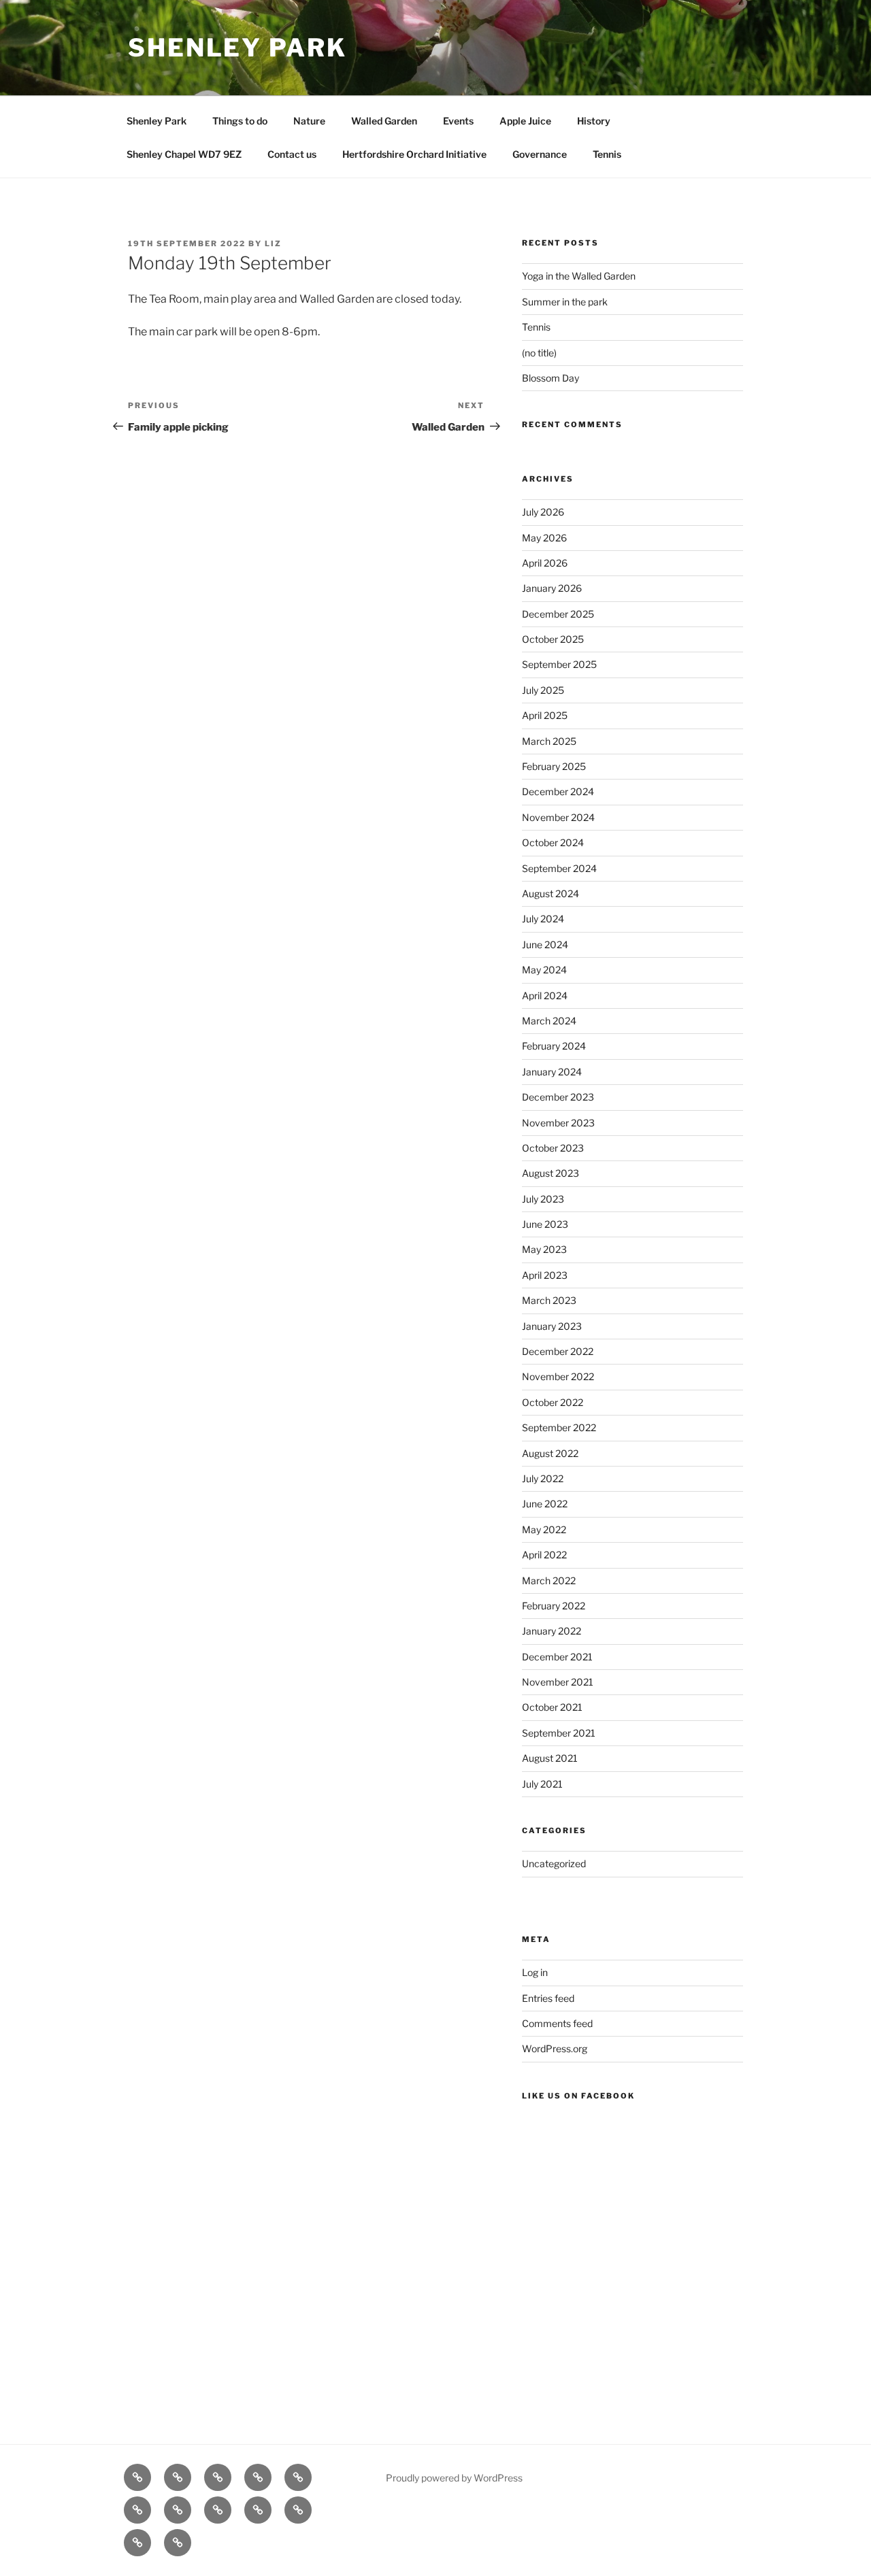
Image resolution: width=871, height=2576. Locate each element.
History (594, 121)
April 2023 (545, 1275)
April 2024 (545, 996)
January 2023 (552, 1326)
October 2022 (553, 1402)
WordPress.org (555, 2048)
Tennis (607, 154)
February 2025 (554, 766)
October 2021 (552, 1707)
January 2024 (552, 1072)
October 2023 (553, 1148)
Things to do (240, 121)
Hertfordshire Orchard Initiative (414, 154)
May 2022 (544, 1529)
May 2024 (544, 970)
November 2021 (558, 1682)
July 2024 (543, 919)
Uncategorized (554, 1863)
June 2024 (545, 944)
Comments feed (557, 2023)
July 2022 (543, 1478)
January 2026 (552, 588)
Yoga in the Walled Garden (579, 276)
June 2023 (545, 1224)
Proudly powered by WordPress (454, 2478)
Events (458, 121)
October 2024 (553, 842)
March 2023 (549, 1300)
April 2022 (544, 1555)
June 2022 (545, 1504)
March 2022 (549, 1580)
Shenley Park (237, 48)
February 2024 (554, 1046)
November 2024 (558, 817)
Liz (273, 244)
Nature (309, 121)
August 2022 (550, 1453)
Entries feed (548, 1998)
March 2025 (549, 741)
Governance (540, 154)
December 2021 (557, 1657)
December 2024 (558, 791)
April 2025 (545, 715)
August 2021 (550, 1758)
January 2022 (552, 1631)
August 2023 (550, 1173)
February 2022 (554, 1606)
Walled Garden (384, 121)
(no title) (539, 353)
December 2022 (558, 1351)
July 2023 (543, 1199)
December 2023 (558, 1097)
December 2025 (558, 614)
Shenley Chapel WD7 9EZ (184, 154)
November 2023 (558, 1123)
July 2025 (543, 690)
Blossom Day (550, 378)
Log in (535, 1972)
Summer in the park (565, 302)
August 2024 (550, 893)
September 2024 (559, 868)
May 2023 (544, 1249)
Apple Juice (525, 121)
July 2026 (543, 512)
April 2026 (545, 563)
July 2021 (542, 1784)
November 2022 (558, 1376)
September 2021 (559, 1733)
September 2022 (559, 1427)
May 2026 (544, 538)
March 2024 (549, 1021)
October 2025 (553, 639)
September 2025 (559, 664)
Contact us (292, 154)
